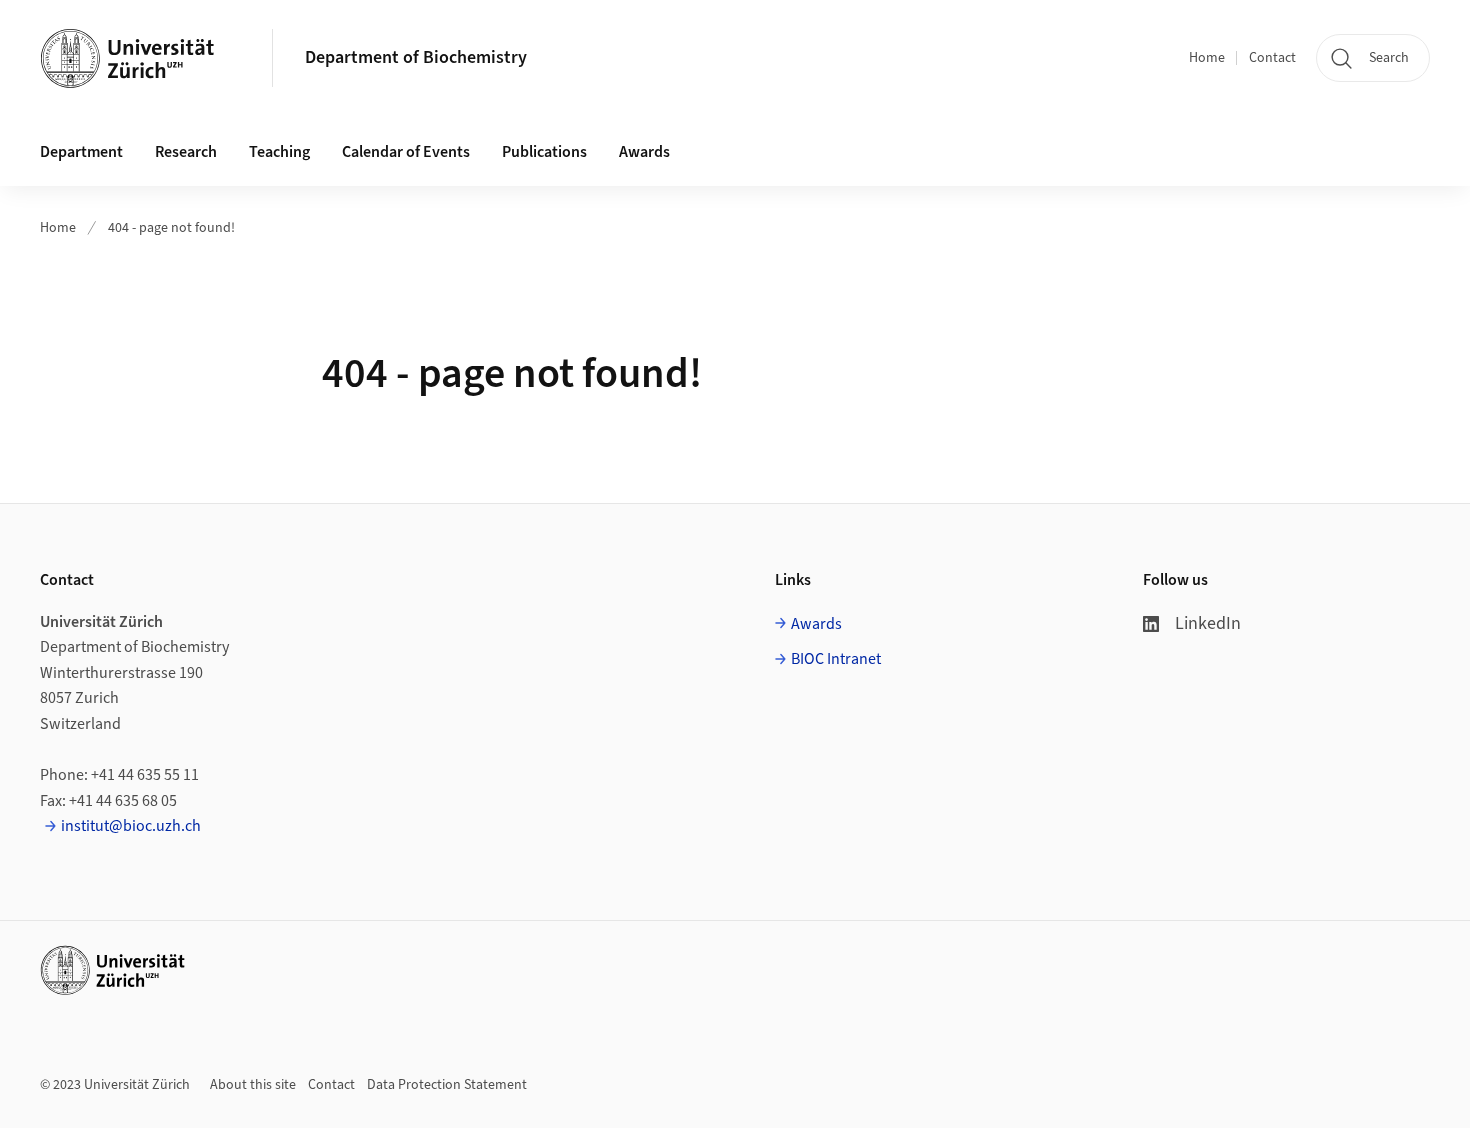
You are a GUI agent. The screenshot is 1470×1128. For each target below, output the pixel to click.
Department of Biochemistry (416, 57)
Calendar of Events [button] (406, 152)
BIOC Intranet (836, 659)
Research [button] (186, 152)
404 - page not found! (171, 228)
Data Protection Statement (447, 1085)
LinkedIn (1208, 623)
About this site (253, 1085)
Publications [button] (544, 152)
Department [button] (81, 152)
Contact (1272, 58)
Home (1207, 58)
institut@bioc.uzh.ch (131, 826)
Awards (644, 152)
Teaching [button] (279, 152)
